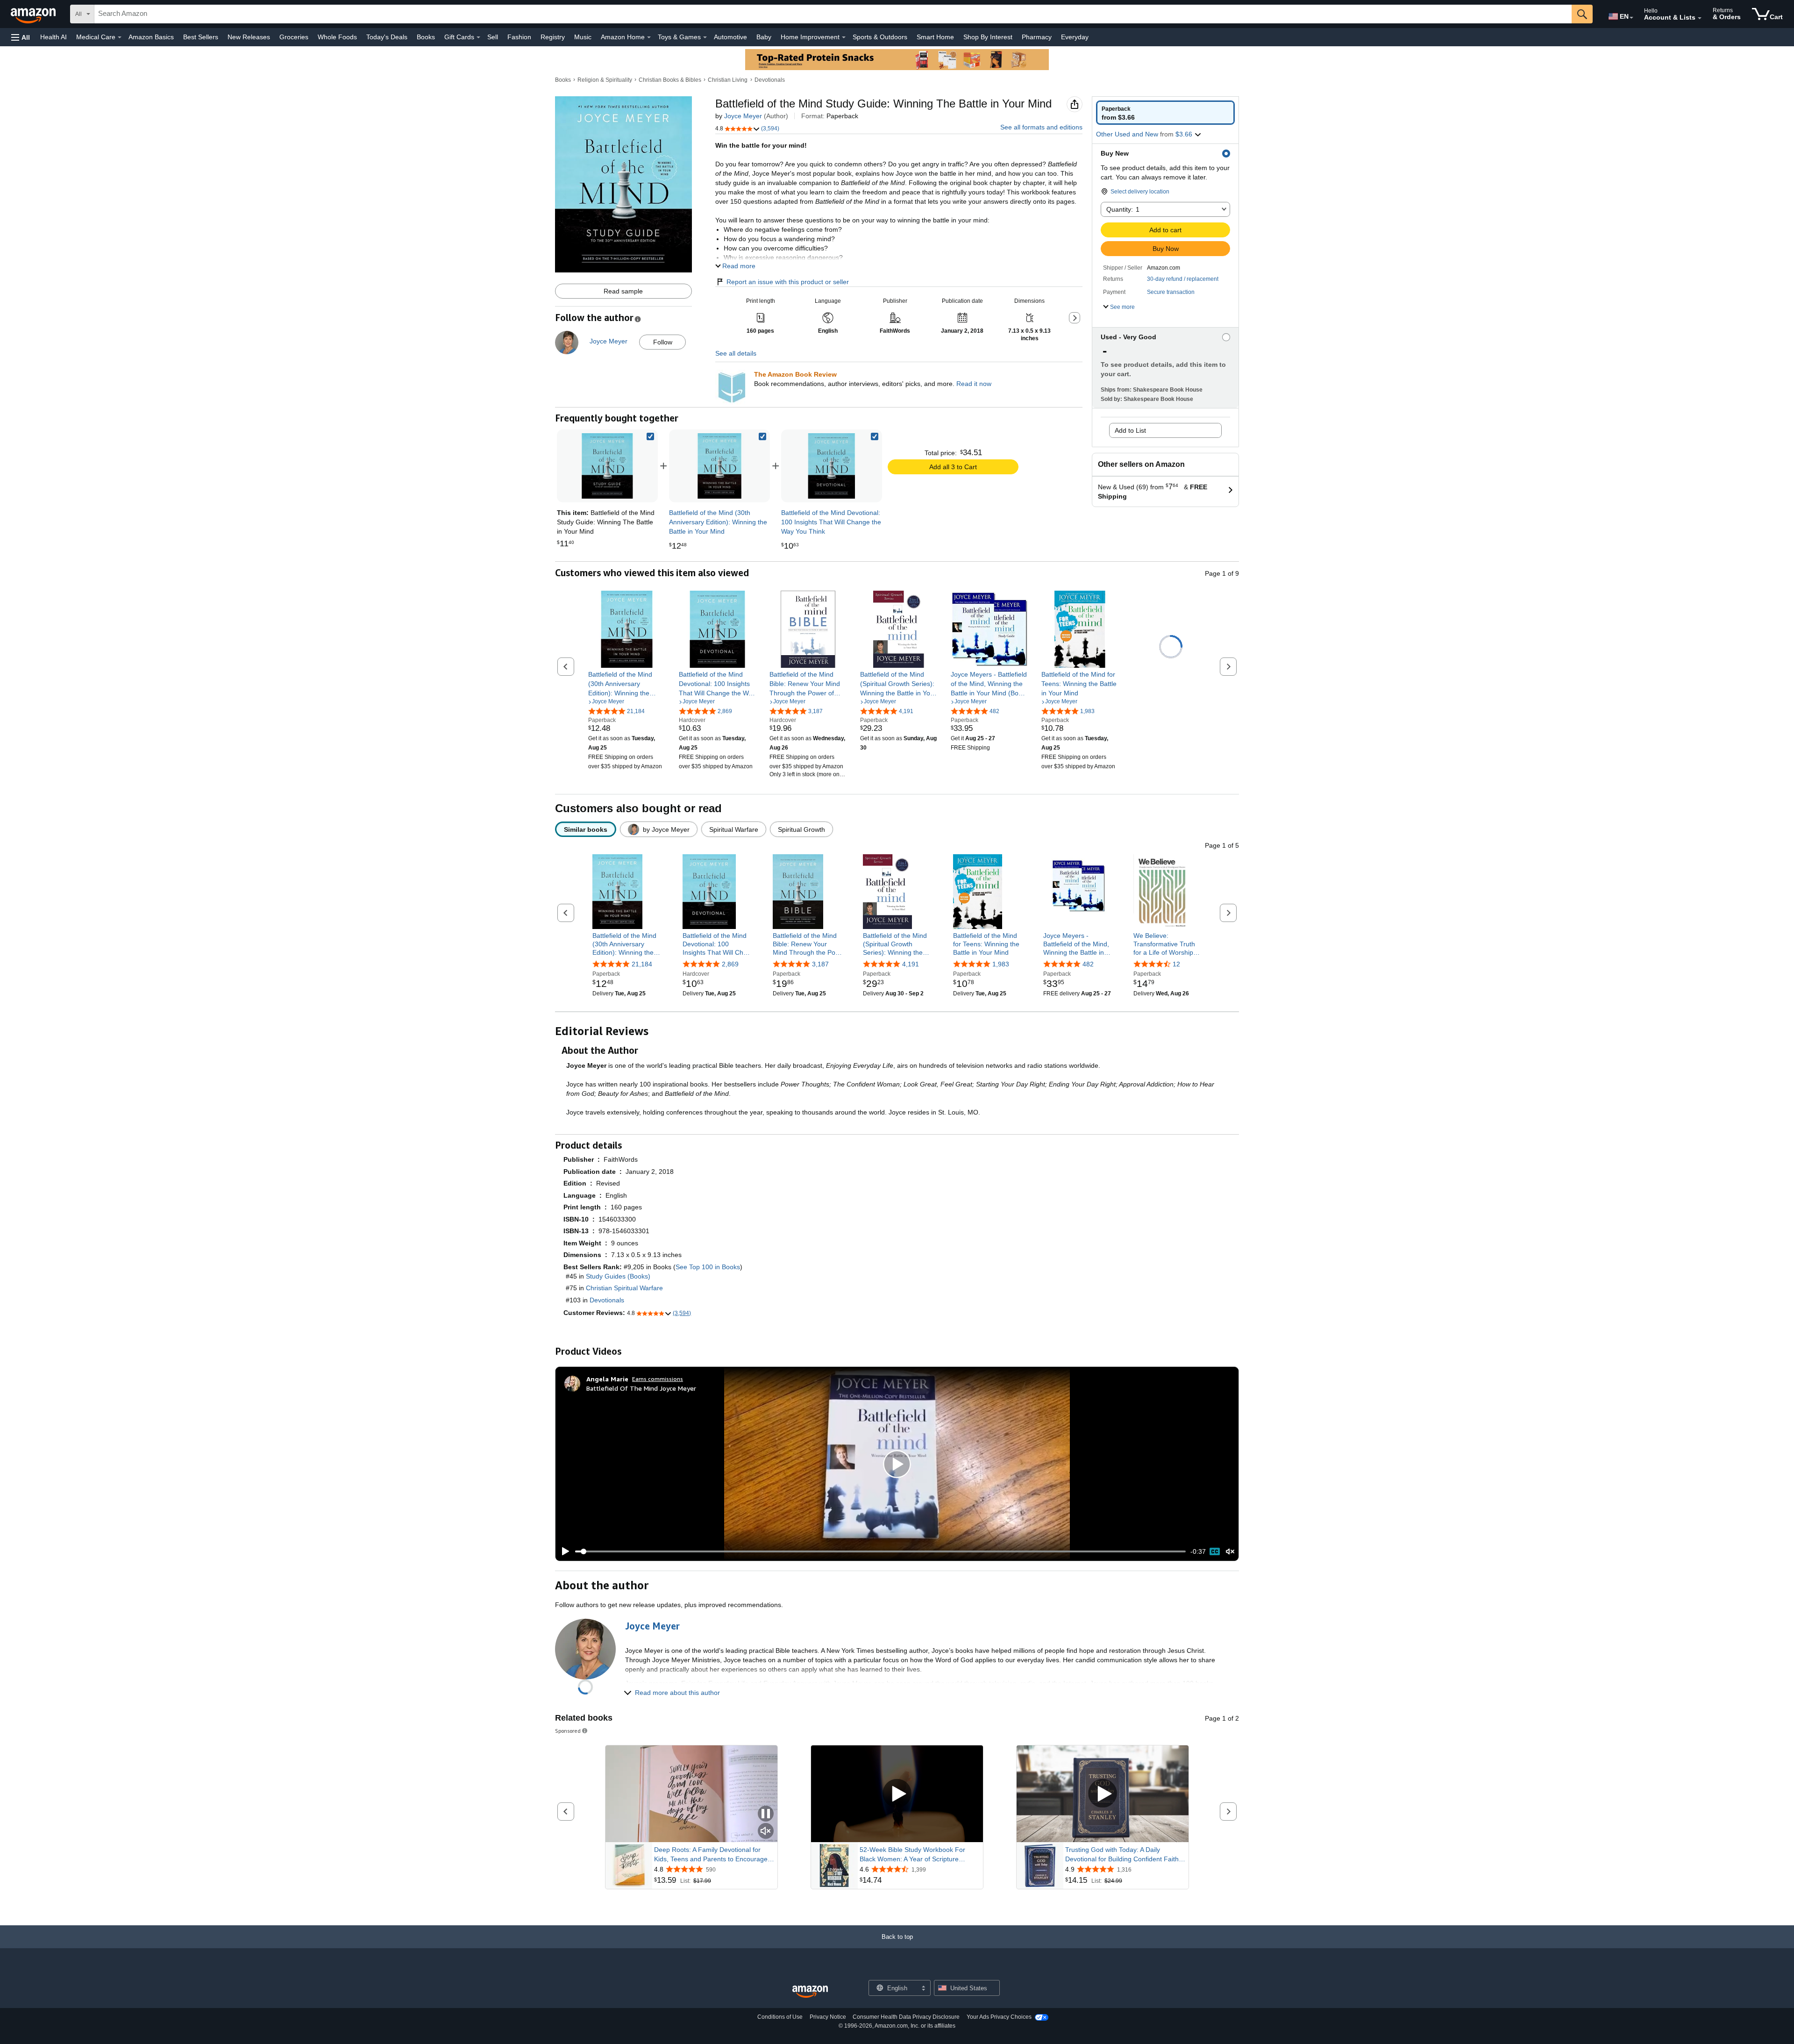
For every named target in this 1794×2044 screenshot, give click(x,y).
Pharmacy (1037, 37)
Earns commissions (658, 1379)
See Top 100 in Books (708, 1267)
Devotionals (770, 80)
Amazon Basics (151, 37)
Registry (553, 37)
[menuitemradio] (1215, 1551)
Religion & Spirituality (605, 80)
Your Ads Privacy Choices (999, 2017)
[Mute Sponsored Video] (766, 1832)
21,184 (642, 964)
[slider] (880, 1551)
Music (583, 37)
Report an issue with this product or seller (788, 282)
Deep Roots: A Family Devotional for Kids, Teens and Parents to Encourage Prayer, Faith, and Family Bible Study (711, 1855)
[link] (719, 466)
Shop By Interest (988, 37)
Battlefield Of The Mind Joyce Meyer (641, 1388)
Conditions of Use (780, 2017)
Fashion (519, 37)
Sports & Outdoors (880, 37)
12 (1176, 964)
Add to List (1130, 430)
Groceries (294, 37)
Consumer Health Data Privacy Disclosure (906, 2017)
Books (426, 37)
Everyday (1075, 37)
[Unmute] (1230, 1552)
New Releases (249, 37)
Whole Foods (337, 37)
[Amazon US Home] (810, 1992)
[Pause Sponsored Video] (766, 1814)
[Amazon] (34, 14)
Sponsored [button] (568, 1731)
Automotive (730, 37)
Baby (764, 37)
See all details (736, 353)
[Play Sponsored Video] (897, 1794)
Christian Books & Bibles (670, 80)
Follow (663, 342)
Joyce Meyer (743, 116)
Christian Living (728, 80)
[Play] (563, 1551)
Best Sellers (201, 37)
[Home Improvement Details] (844, 37)
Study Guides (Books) (618, 1276)
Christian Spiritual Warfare (624, 1288)
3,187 (820, 964)
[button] (21, 37)
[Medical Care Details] (120, 37)
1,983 (1001, 964)
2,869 (730, 964)
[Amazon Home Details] (649, 37)
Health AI (53, 37)
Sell (493, 37)
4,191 (911, 964)
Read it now (974, 384)
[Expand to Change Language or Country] (1631, 18)
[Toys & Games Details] (705, 37)
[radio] (1165, 113)
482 (1088, 964)
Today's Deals (387, 37)
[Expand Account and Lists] (1700, 18)
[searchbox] (833, 14)
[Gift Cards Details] (478, 37)
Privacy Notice (828, 2017)
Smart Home (935, 37)
